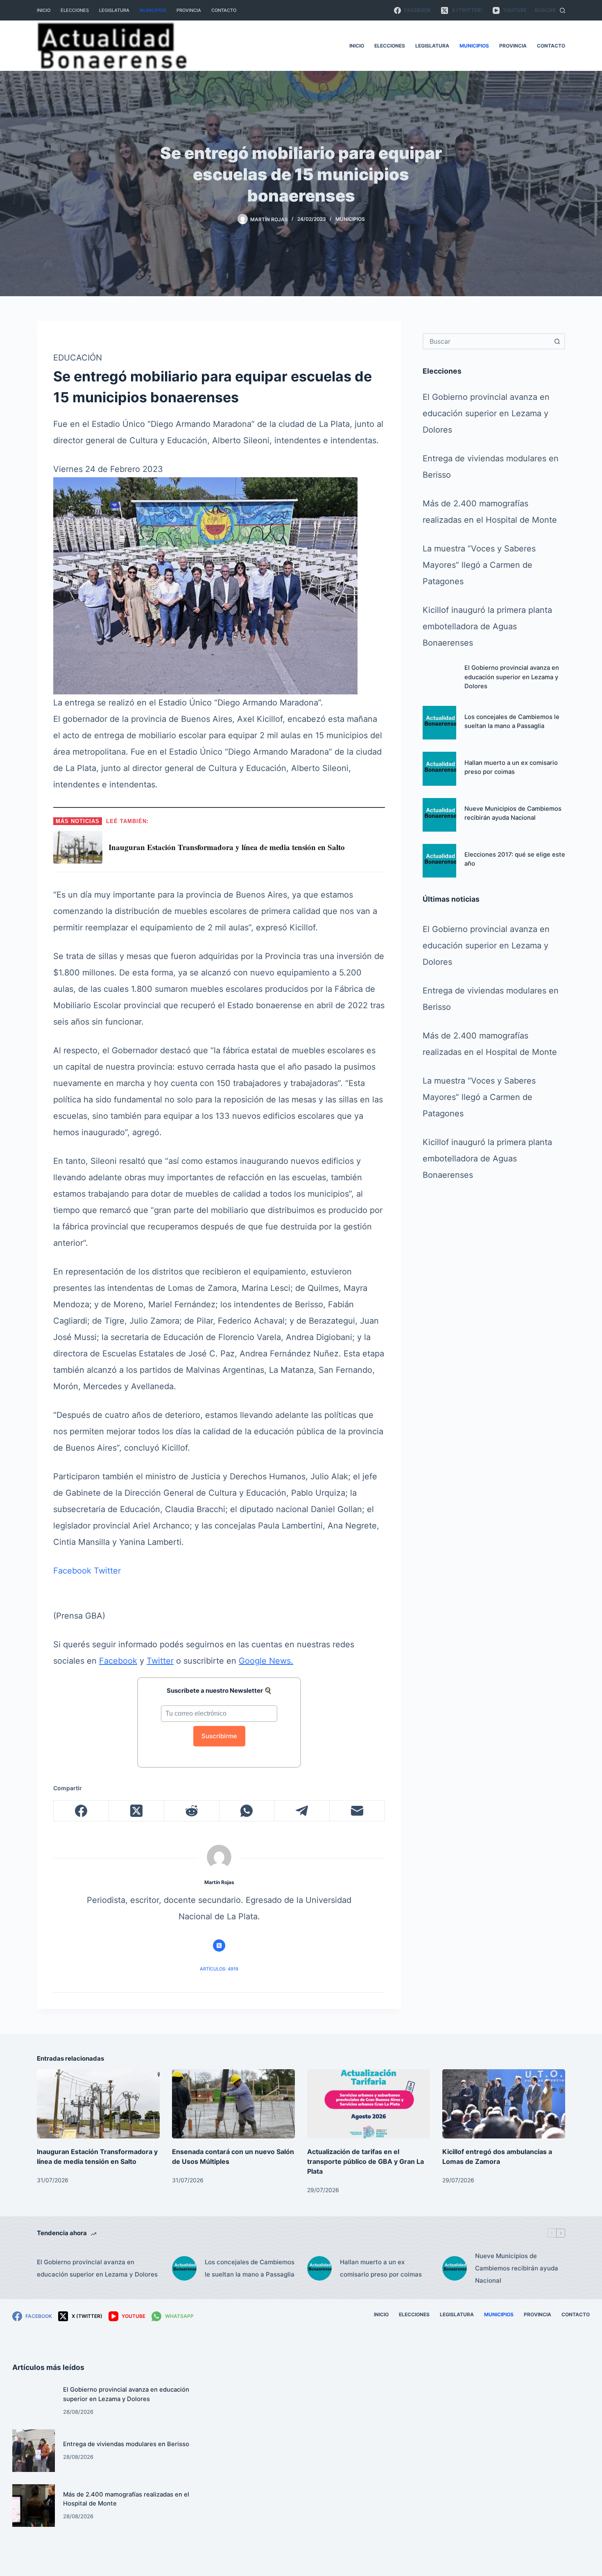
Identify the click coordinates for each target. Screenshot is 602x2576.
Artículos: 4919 (219, 1969)
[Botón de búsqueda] (557, 341)
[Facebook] (81, 1811)
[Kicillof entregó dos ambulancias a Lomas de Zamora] (504, 2104)
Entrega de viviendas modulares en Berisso (126, 2444)
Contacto (224, 10)
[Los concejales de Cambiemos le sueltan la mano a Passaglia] (439, 723)
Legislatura (114, 10)
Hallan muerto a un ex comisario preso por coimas (381, 2268)
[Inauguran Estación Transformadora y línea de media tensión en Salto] (98, 2104)
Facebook (72, 1571)
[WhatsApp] (247, 1811)
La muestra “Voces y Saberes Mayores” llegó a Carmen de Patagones (479, 565)
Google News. (266, 1661)
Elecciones (75, 10)
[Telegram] (302, 1811)
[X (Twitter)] (137, 1811)
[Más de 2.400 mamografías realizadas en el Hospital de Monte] (34, 2506)
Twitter (107, 1571)
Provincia (189, 10)
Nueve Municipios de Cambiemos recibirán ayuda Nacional (517, 2268)
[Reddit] (192, 1811)
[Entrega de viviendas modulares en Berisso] (34, 2451)
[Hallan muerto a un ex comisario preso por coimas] (439, 769)
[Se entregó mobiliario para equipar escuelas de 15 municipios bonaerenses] (205, 585)
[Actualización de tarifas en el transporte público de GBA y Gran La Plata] (369, 2104)
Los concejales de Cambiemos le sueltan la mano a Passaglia (250, 2268)
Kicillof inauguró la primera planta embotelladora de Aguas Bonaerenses (487, 626)
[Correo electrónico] (357, 1811)
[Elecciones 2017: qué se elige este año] (439, 861)
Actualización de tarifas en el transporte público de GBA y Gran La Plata (365, 2161)
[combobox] (487, 341)
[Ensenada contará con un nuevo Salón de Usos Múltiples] (233, 2104)
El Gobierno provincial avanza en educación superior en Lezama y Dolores (486, 413)
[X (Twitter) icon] (219, 1946)
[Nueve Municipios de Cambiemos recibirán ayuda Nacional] (439, 815)
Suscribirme (219, 1736)
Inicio (44, 10)
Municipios (153, 10)
